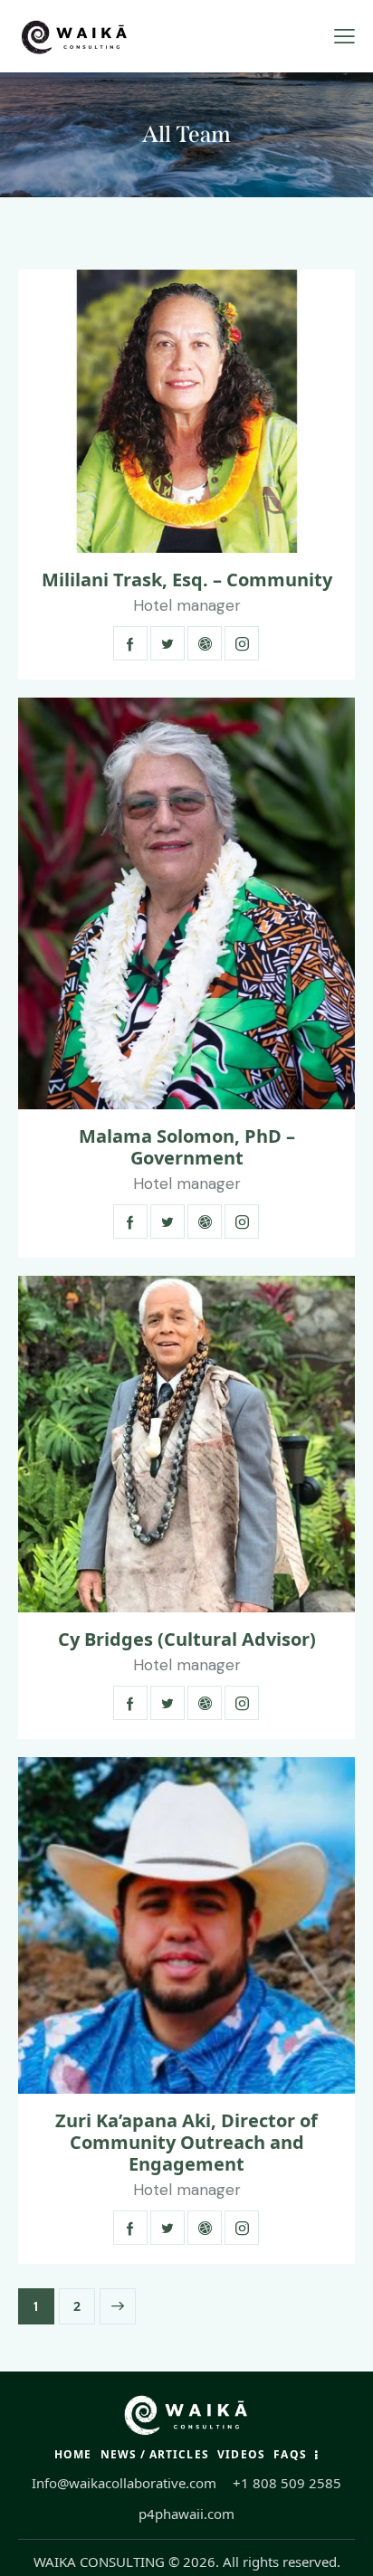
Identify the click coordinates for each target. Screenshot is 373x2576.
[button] (344, 36)
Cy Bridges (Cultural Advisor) (187, 1640)
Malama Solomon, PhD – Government (187, 1147)
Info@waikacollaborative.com (124, 2483)
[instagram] (242, 643)
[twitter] (167, 643)
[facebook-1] (130, 643)
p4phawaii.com (186, 2514)
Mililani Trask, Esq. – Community (187, 580)
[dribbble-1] (205, 643)
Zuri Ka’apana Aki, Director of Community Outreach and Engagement (186, 2143)
